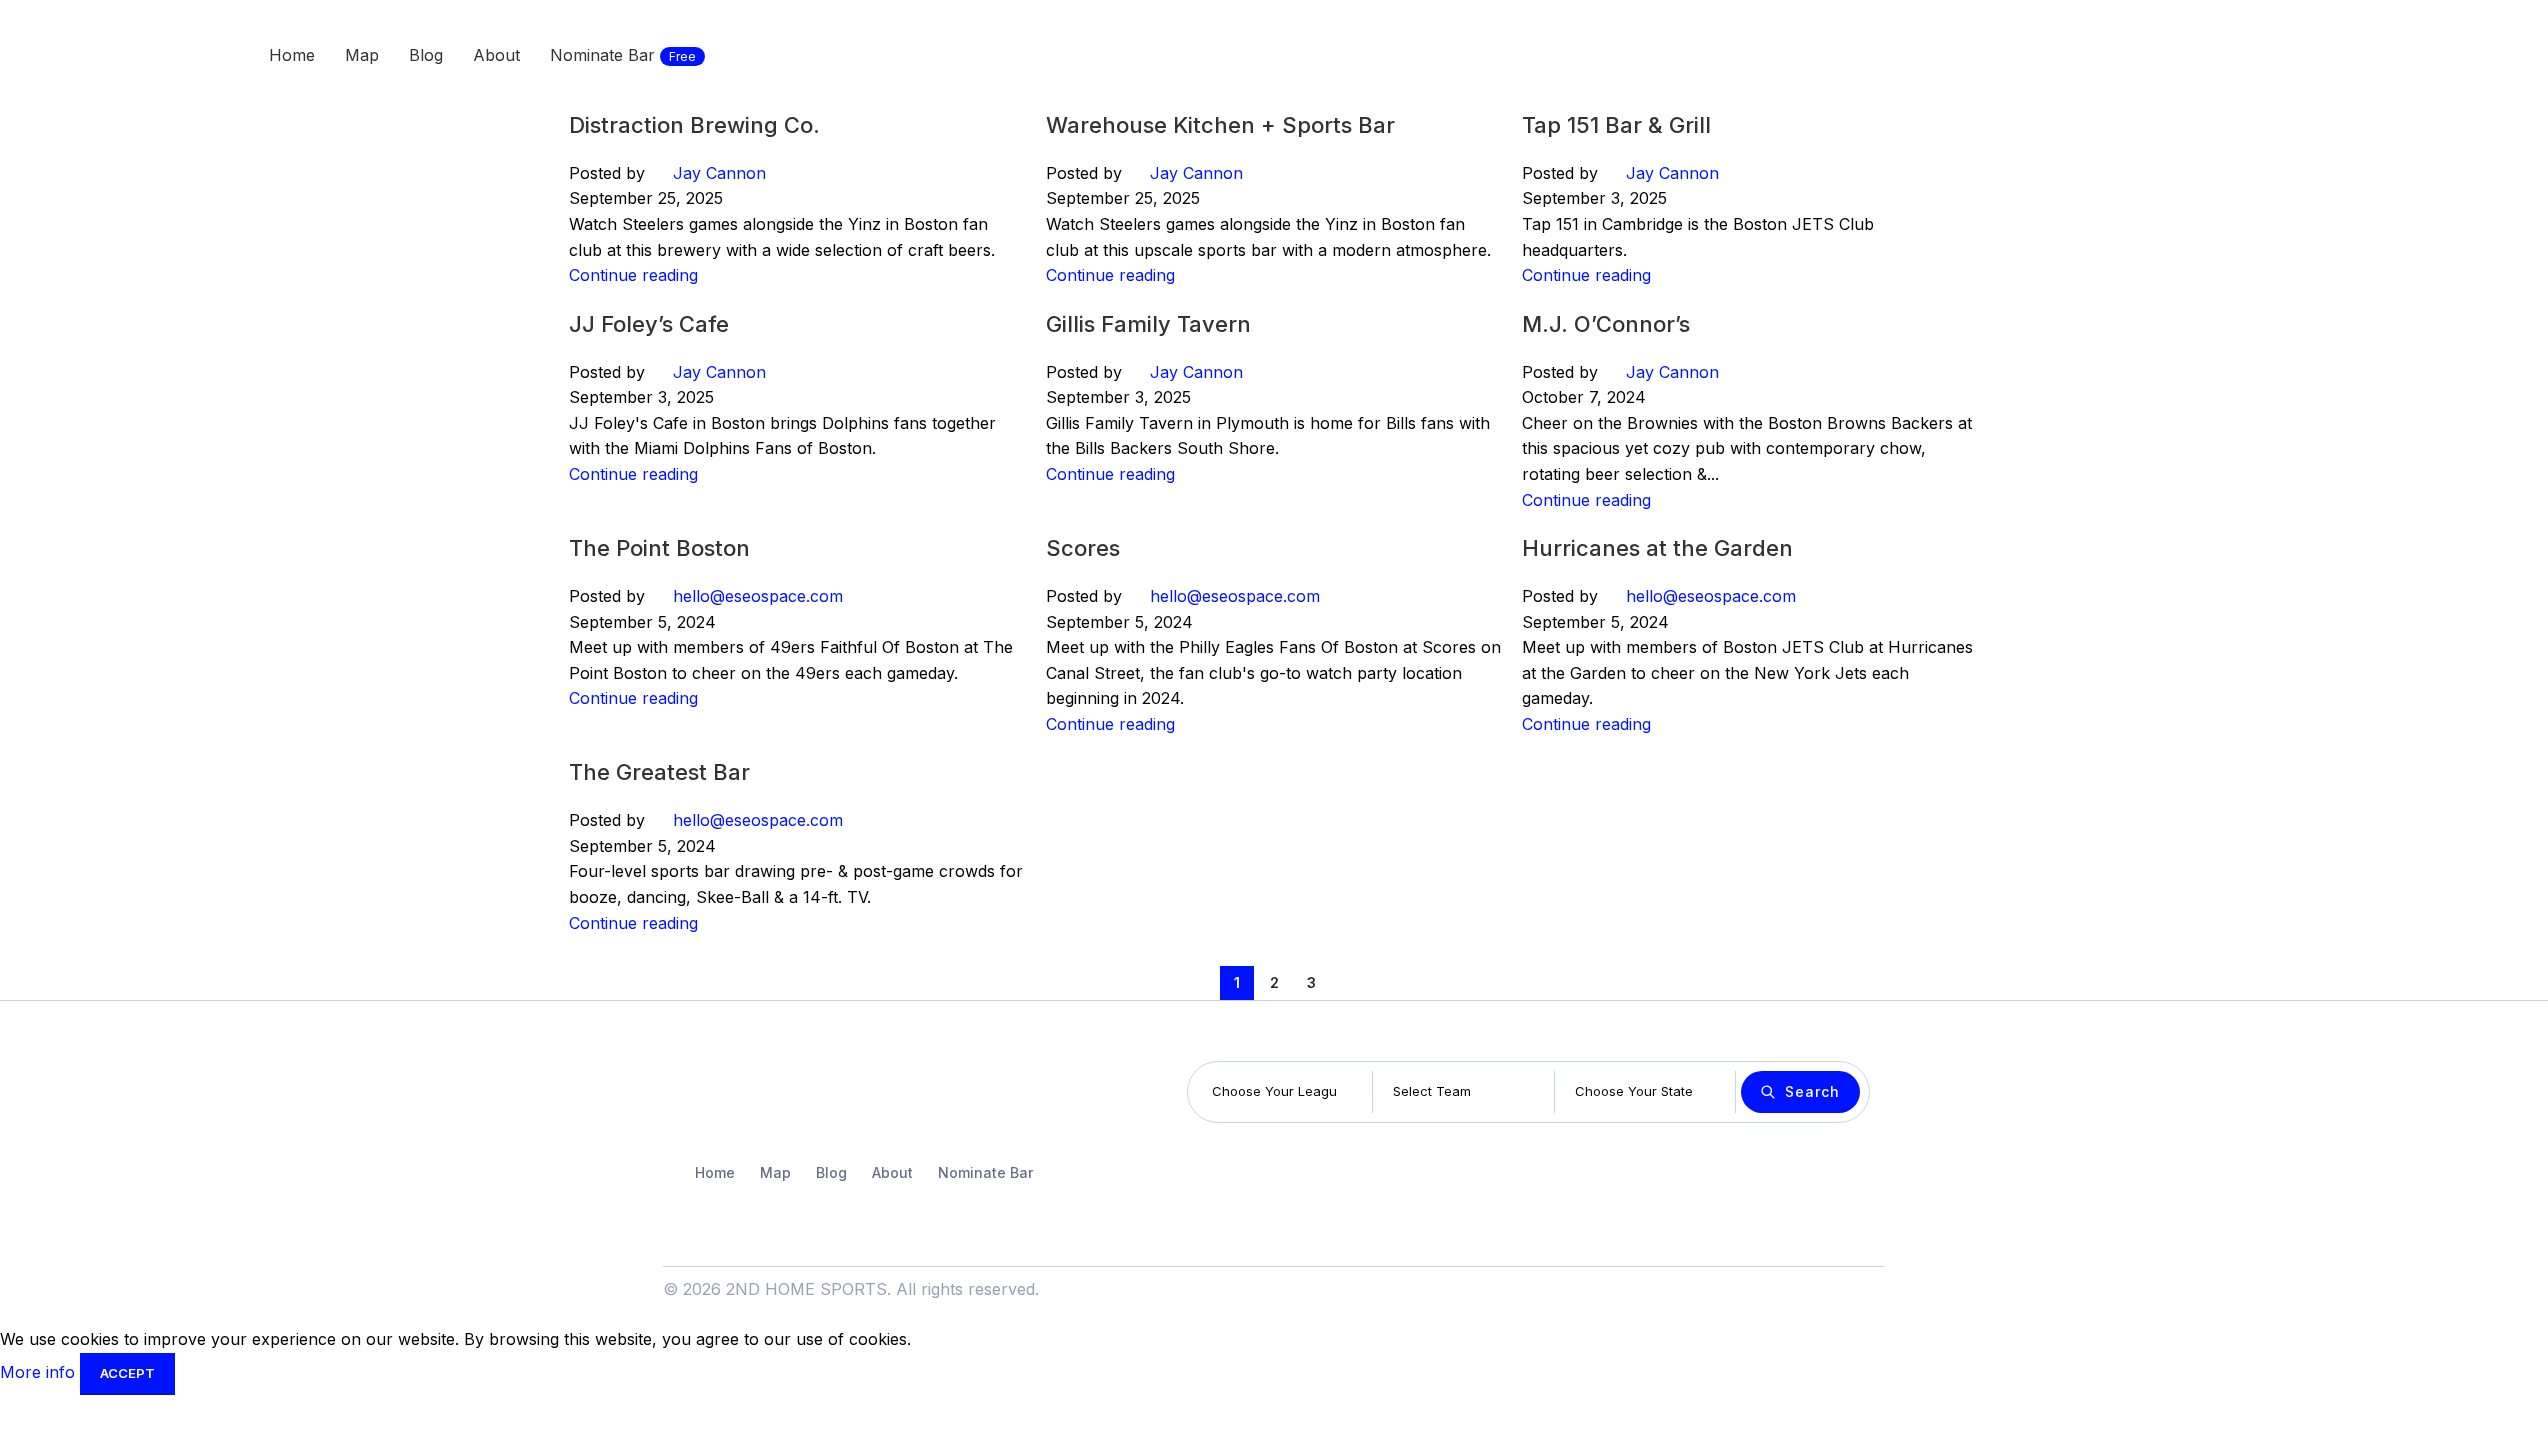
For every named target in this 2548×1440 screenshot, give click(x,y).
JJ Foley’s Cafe (649, 324)
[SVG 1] (727, 1093)
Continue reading (633, 275)
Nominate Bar (985, 1172)
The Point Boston (659, 548)
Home (715, 1172)
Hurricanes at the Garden (1657, 548)
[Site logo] (134, 53)
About (892, 1172)
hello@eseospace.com (758, 596)
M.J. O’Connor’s (1606, 324)
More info (40, 1372)
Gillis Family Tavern (1148, 324)
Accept (127, 1373)
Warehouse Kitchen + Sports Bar (1220, 125)
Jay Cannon (719, 173)
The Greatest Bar (659, 772)
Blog (831, 1172)
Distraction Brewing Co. (694, 125)
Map (775, 1172)
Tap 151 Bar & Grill (1616, 125)
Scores (1083, 548)
